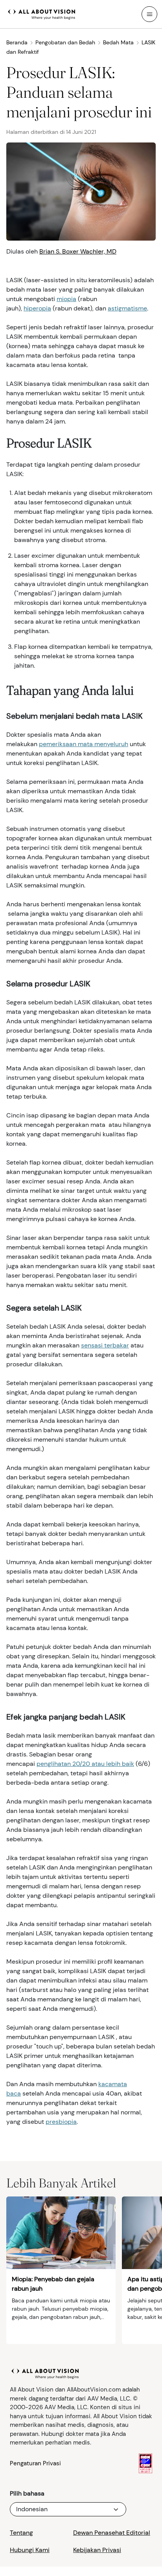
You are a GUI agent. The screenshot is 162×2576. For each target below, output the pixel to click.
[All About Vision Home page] (42, 13)
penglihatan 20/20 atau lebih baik (85, 1764)
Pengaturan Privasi (35, 2463)
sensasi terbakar (105, 1345)
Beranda (17, 42)
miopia (66, 299)
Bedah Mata (118, 42)
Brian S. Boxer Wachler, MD (78, 251)
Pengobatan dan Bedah (65, 42)
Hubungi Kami (30, 2550)
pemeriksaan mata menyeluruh (84, 744)
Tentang (21, 2533)
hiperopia (37, 308)
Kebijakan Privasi (97, 2550)
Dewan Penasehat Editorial (112, 2533)
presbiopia (61, 2122)
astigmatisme (127, 308)
